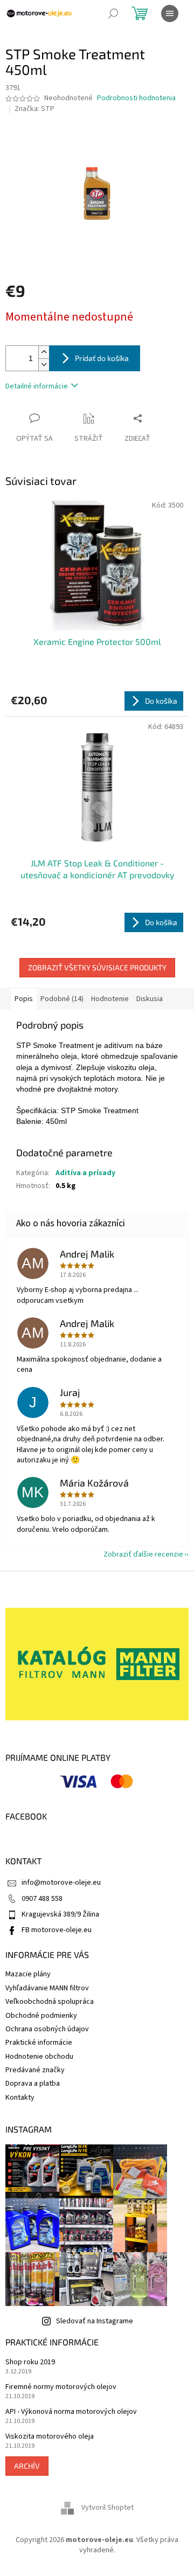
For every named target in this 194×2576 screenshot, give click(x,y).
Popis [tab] (24, 999)
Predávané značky (35, 2070)
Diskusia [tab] (150, 999)
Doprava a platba (33, 2084)
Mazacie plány (28, 1974)
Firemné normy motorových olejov (61, 2387)
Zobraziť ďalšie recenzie (143, 1554)
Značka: (34, 109)
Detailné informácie (37, 386)
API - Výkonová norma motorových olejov (71, 2412)
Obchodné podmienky (41, 2016)
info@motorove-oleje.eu (61, 1883)
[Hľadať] (113, 13)
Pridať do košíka (102, 358)
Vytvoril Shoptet (108, 2508)
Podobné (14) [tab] (62, 999)
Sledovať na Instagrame (95, 2321)
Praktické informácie (39, 2043)
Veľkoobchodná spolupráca (50, 2002)
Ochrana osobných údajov (47, 2029)
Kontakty (20, 2098)
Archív (27, 2466)
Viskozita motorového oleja (50, 2437)
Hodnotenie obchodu (39, 2057)
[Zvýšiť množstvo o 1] (44, 352)
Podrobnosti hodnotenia (136, 98)
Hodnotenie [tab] (110, 999)
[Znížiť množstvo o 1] (44, 364)
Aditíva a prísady (85, 1173)
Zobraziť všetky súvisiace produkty (97, 967)
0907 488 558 (42, 1899)
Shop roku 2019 (30, 2362)
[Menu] (170, 13)
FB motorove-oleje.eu (57, 1930)
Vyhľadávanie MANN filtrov (47, 1988)
